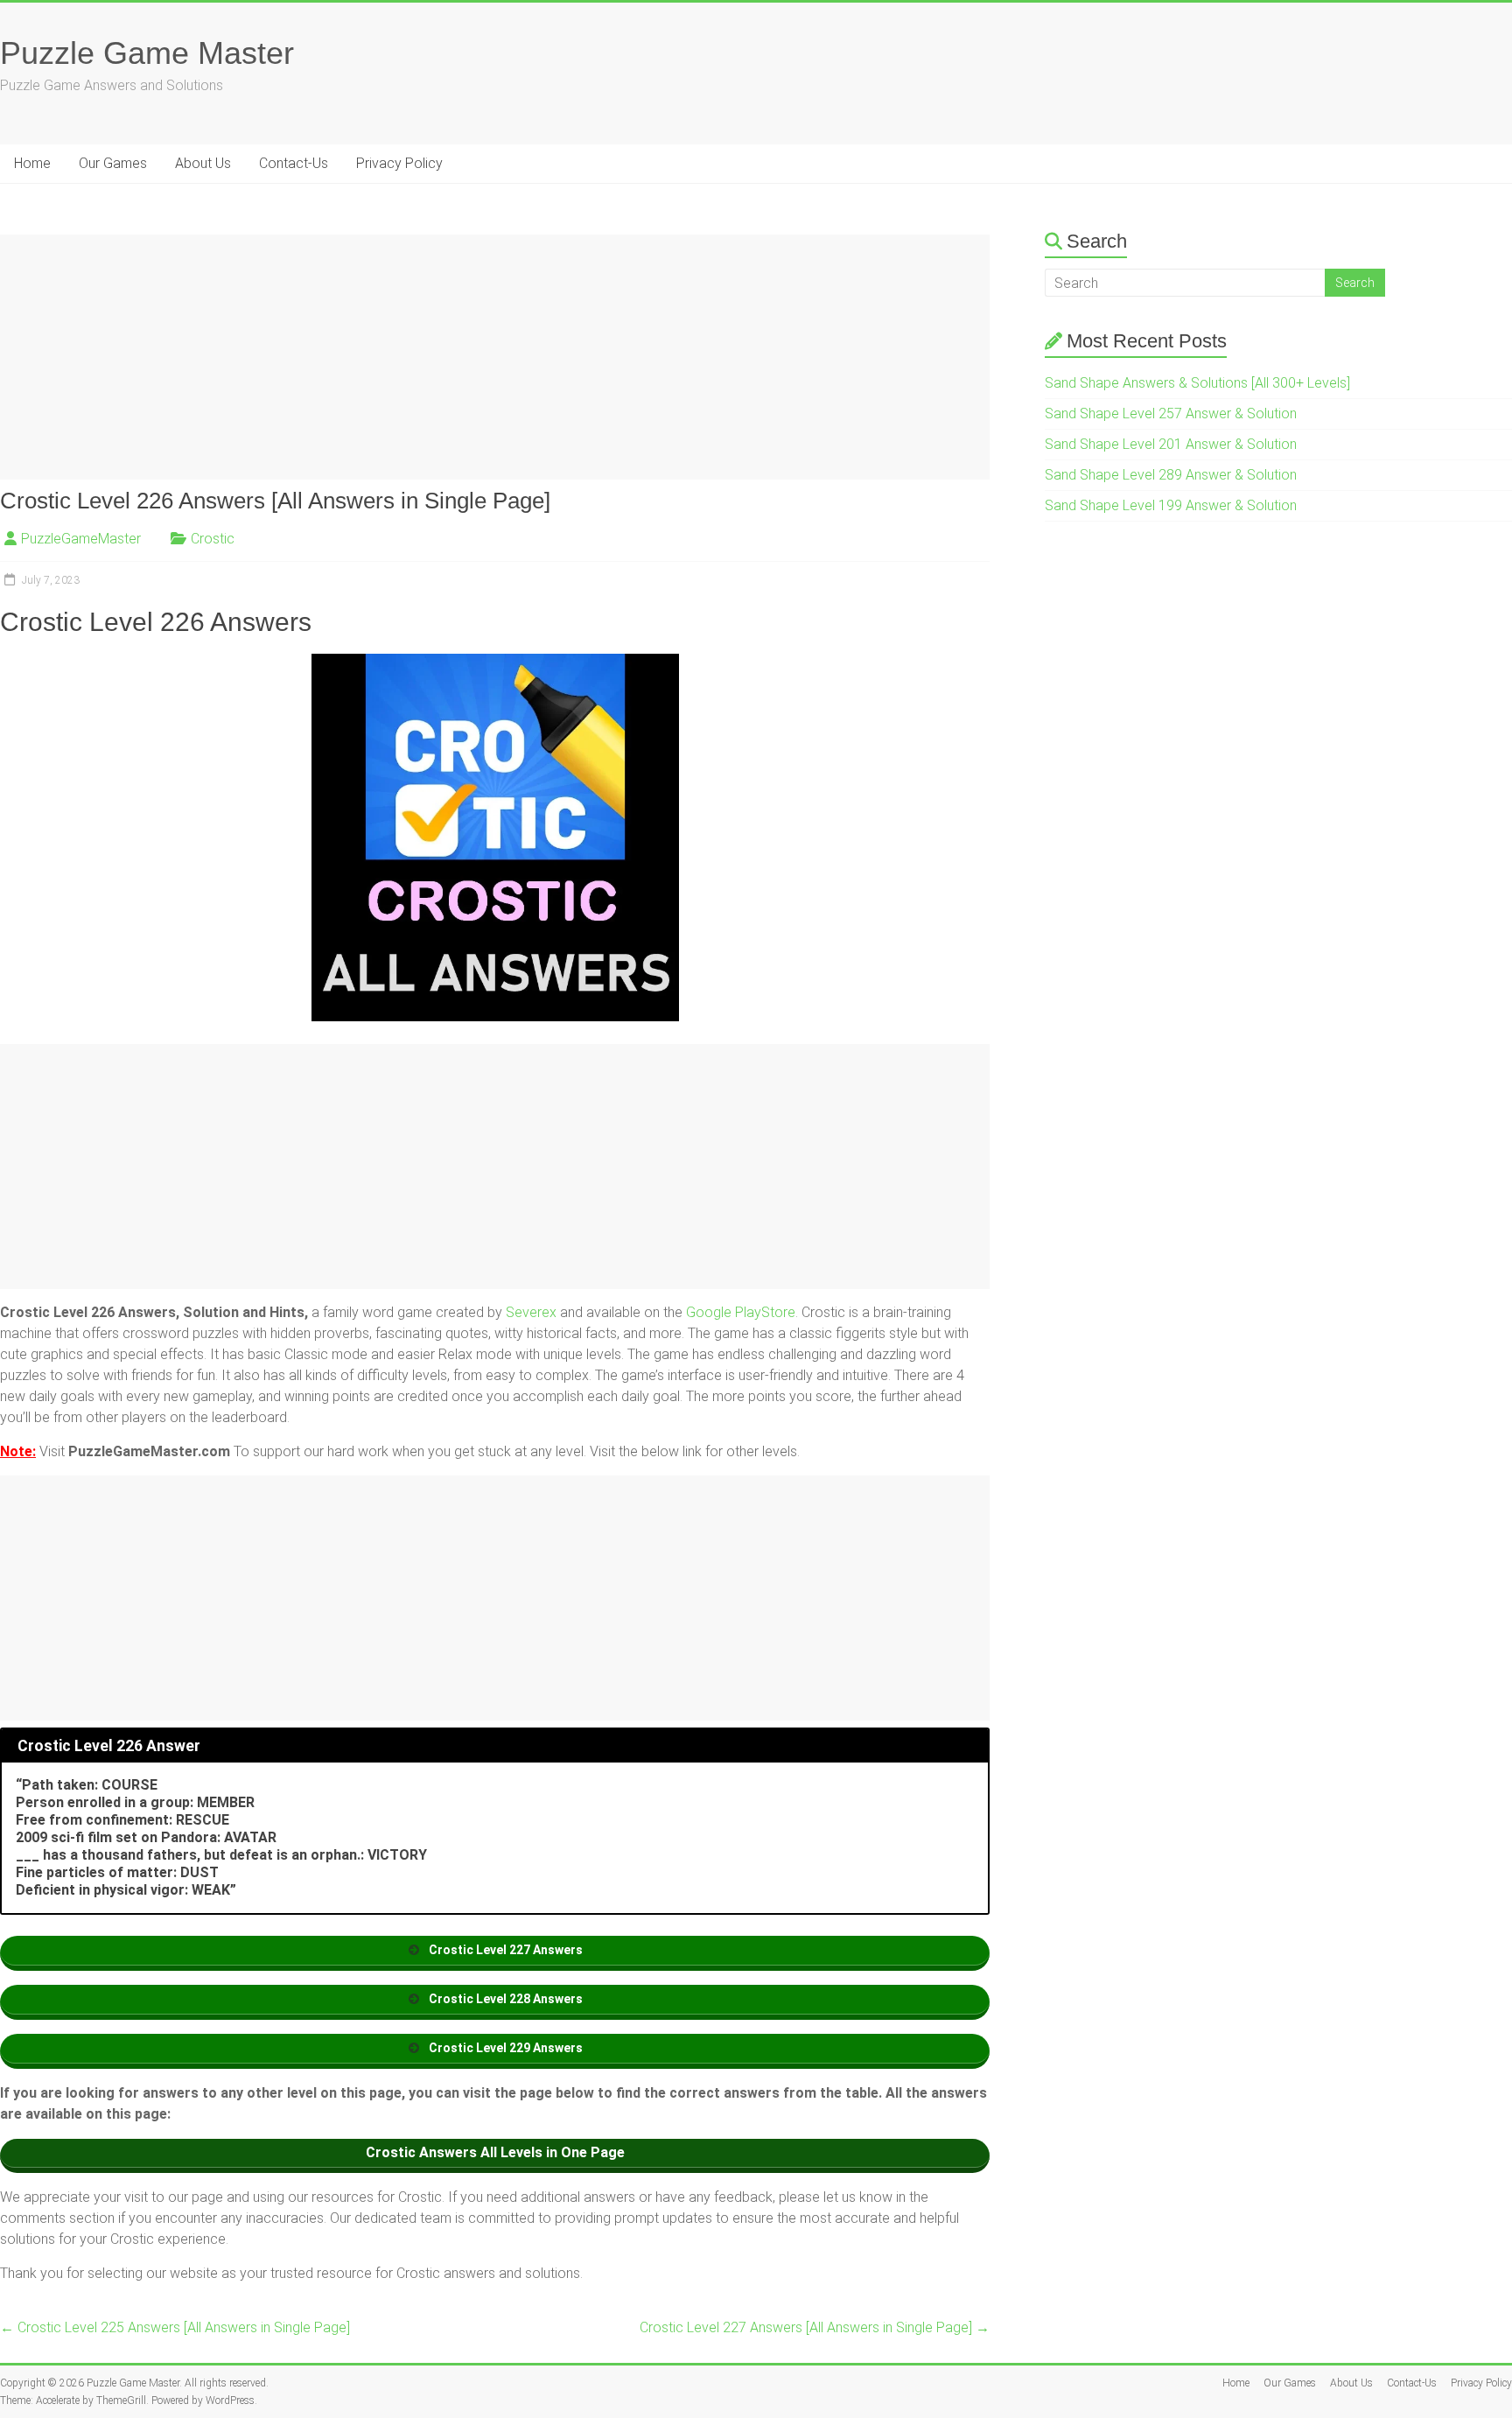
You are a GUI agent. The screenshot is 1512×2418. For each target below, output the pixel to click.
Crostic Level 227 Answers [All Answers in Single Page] (815, 2327)
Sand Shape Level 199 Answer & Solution (1171, 505)
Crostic (213, 539)
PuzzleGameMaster (81, 539)
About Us (203, 163)
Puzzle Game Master (147, 53)
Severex (531, 1312)
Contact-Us (294, 163)
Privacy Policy (399, 163)
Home (32, 163)
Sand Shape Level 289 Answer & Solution (1171, 475)
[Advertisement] (495, 357)
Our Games (113, 163)
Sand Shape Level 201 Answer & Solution (1171, 444)
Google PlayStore (741, 1312)
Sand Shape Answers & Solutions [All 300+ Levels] (1197, 383)
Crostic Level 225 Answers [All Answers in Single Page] (175, 2327)
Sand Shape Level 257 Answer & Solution (1171, 414)
